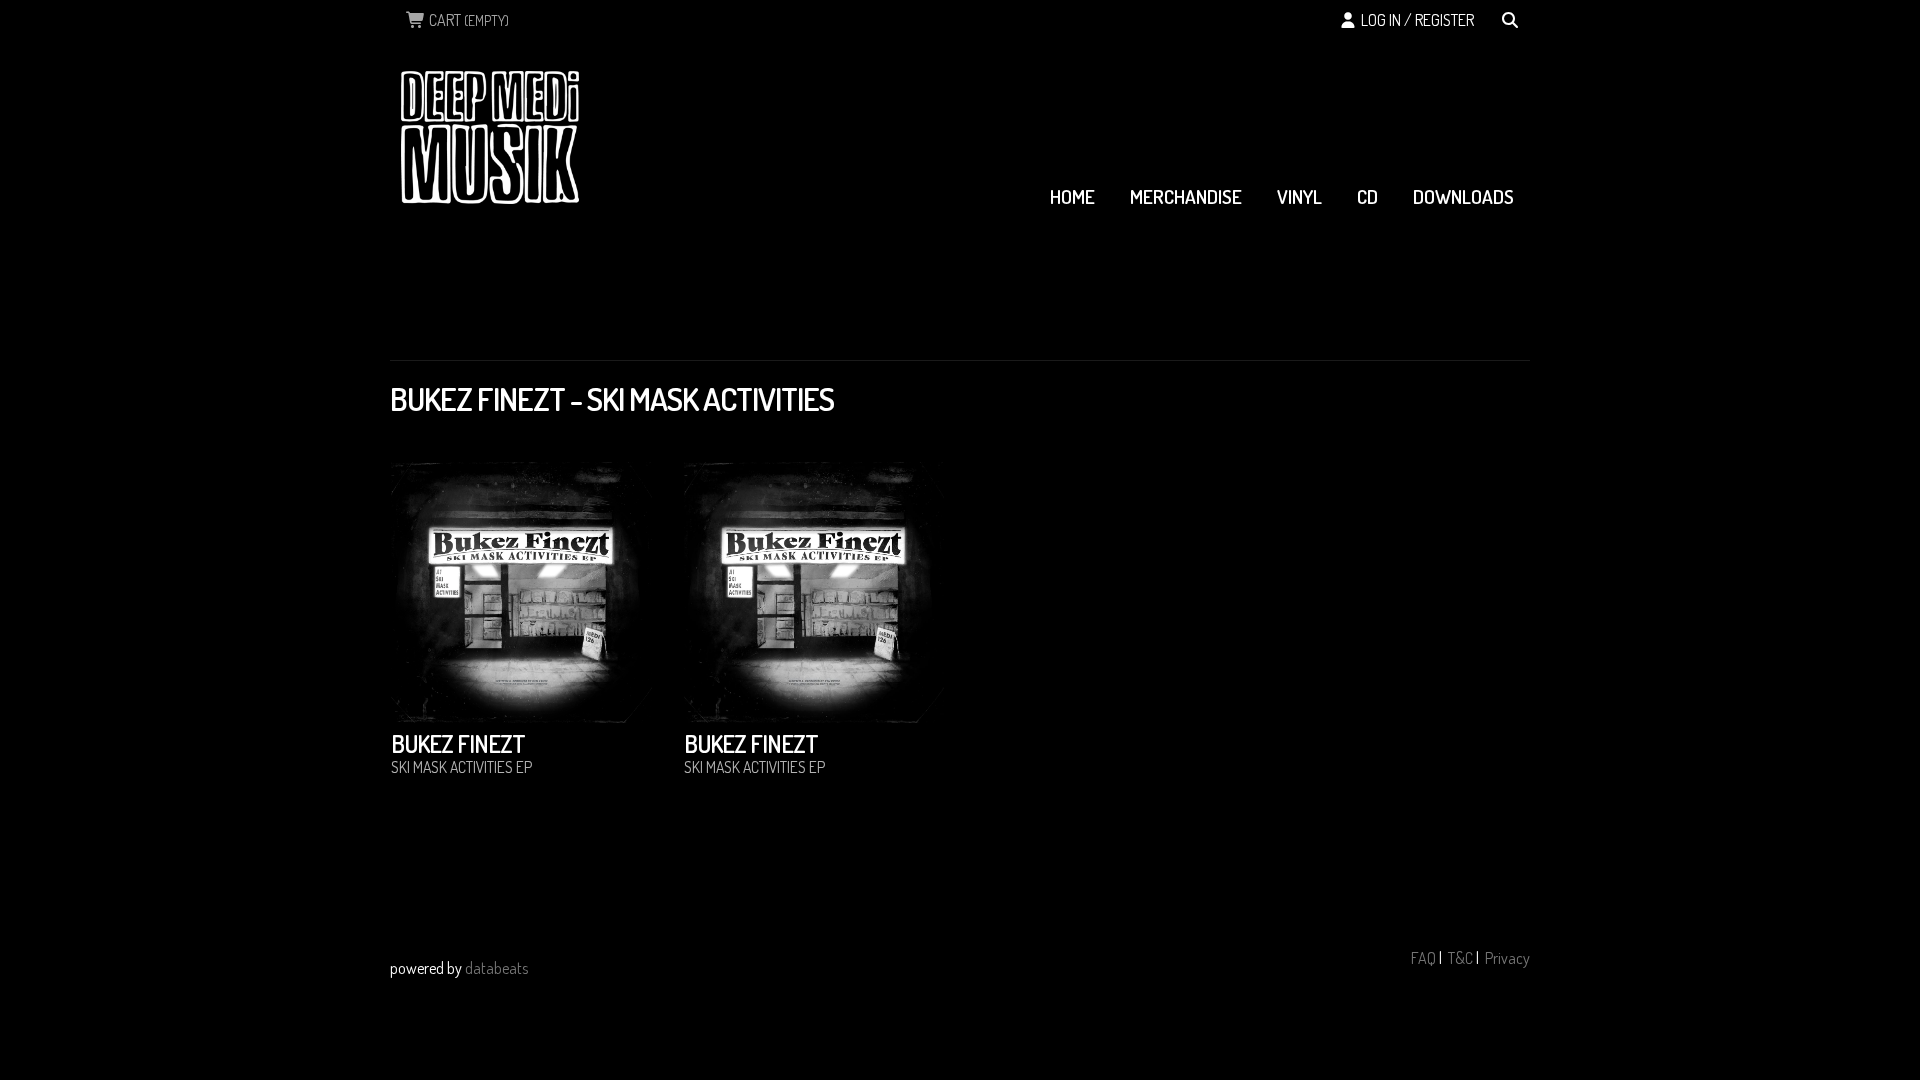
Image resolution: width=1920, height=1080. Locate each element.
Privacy (1507, 958)
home (1072, 196)
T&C (1460, 958)
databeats (496, 968)
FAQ (1423, 958)
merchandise (1186, 196)
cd (1367, 196)
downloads (1463, 196)
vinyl (1299, 196)
